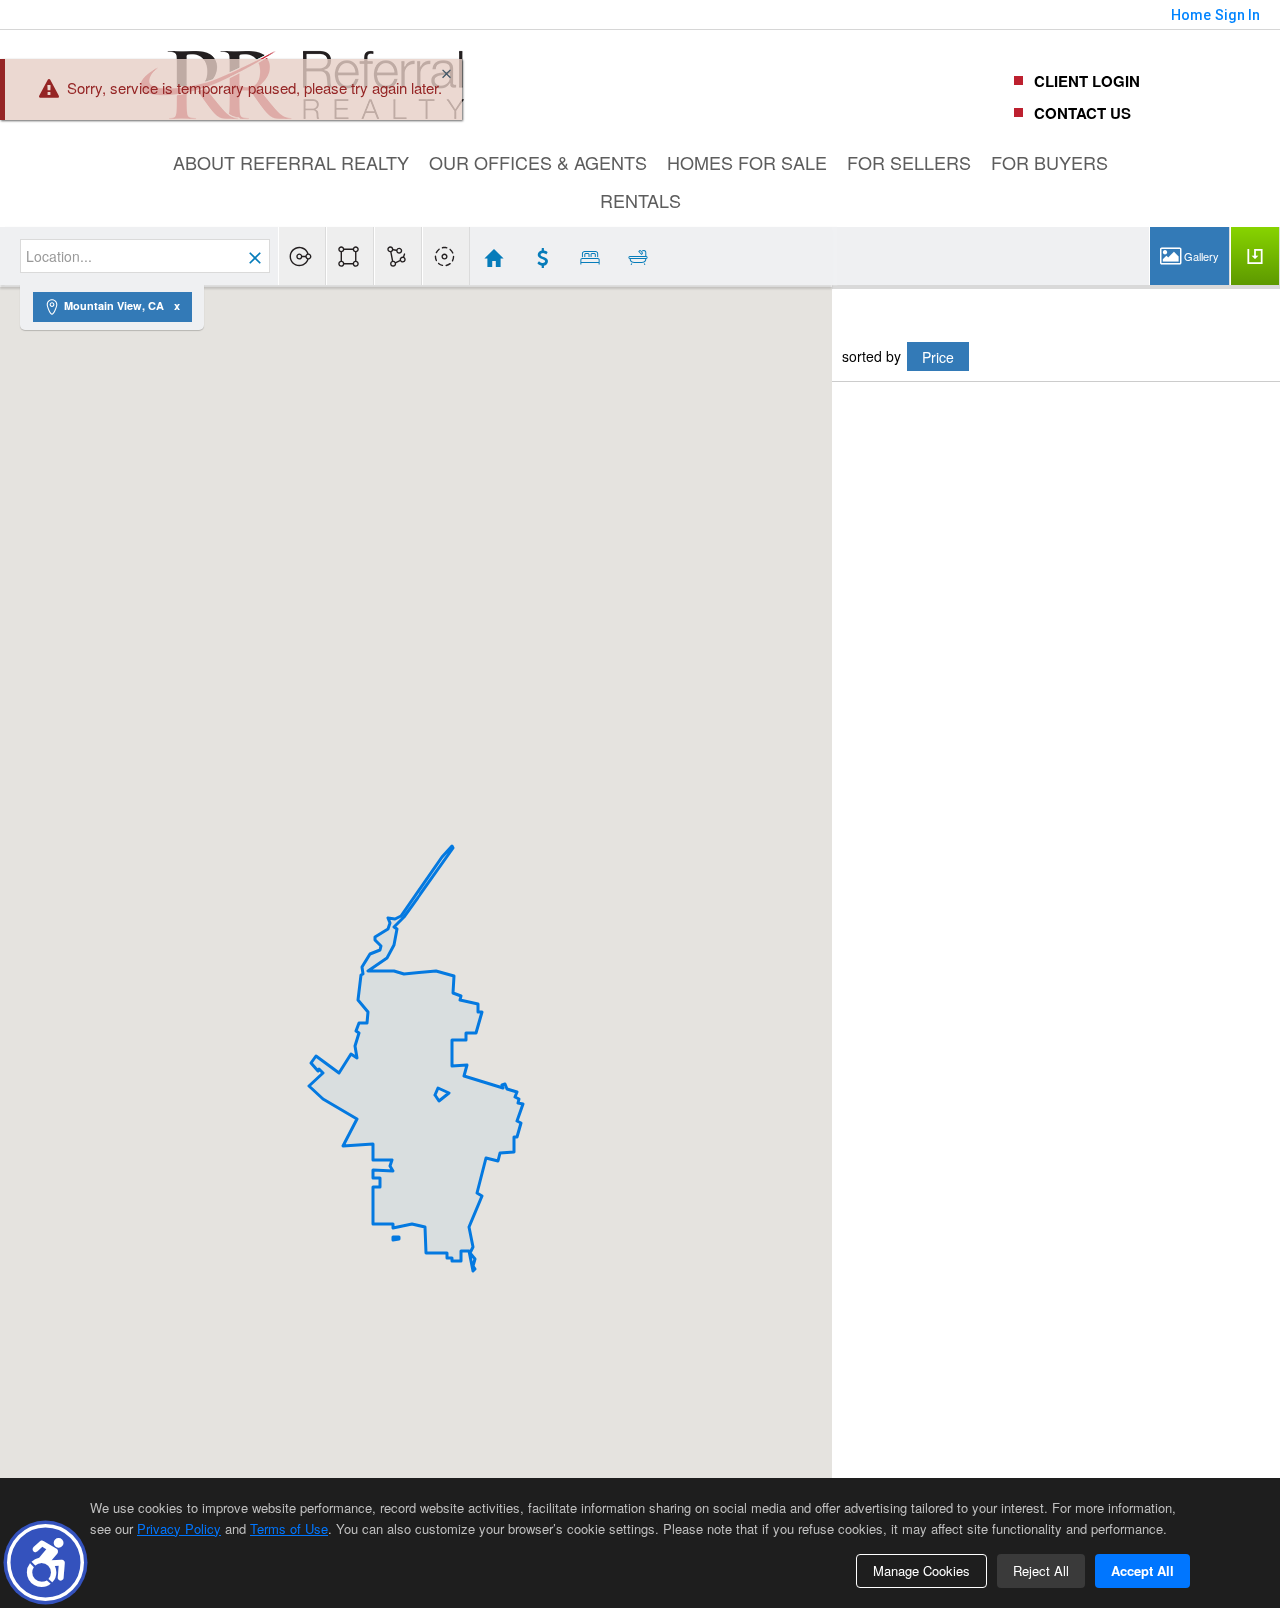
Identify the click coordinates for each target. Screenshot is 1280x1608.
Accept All (1142, 1570)
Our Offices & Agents (538, 162)
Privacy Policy (179, 1528)
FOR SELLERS (909, 162)
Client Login (1087, 81)
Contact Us (1082, 113)
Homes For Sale (747, 162)
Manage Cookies (921, 1570)
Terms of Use (289, 1528)
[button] (45, 1562)
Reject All (1041, 1570)
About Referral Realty (291, 162)
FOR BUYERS (1049, 162)
